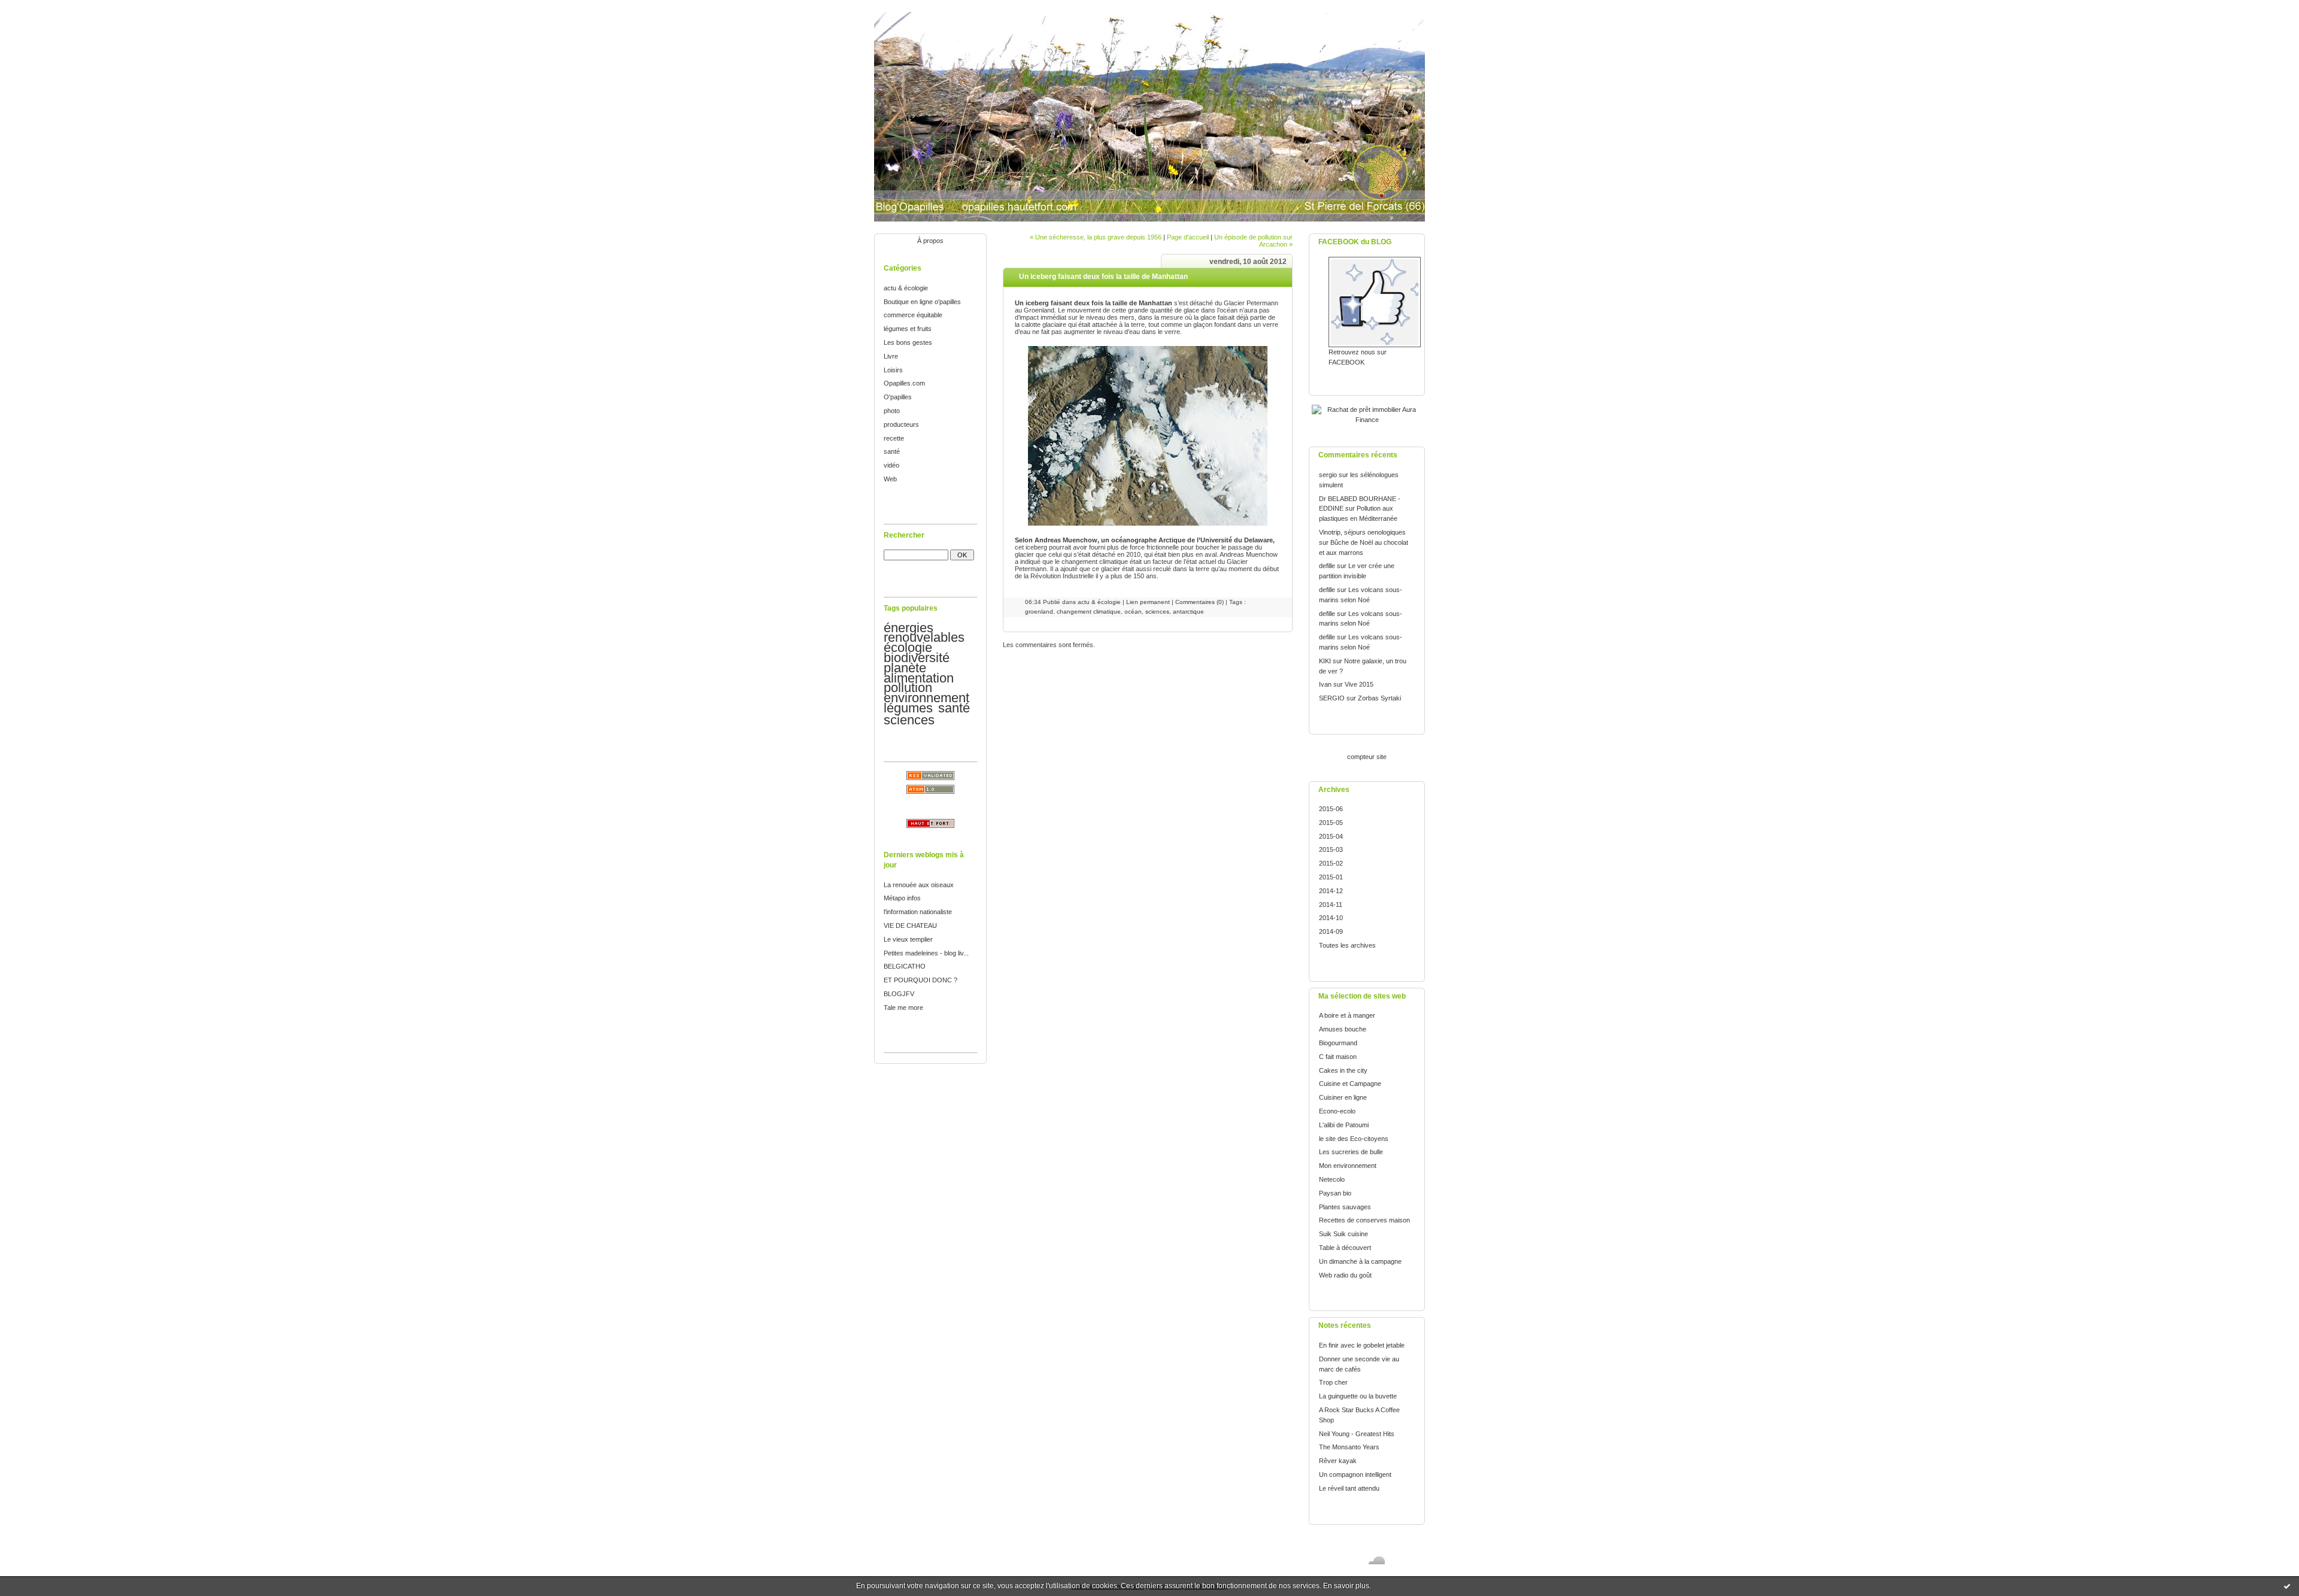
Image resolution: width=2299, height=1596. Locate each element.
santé (892, 451)
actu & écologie (906, 288)
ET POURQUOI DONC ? (920, 980)
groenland (1039, 612)
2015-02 (1331, 863)
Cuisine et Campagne (1350, 1084)
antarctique (1188, 612)
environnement (926, 698)
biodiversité (917, 658)
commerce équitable (913, 315)
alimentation (919, 678)
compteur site (1367, 757)
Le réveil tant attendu (1349, 1488)
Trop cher (1333, 1382)
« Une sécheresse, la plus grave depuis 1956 (1096, 237)
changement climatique (1089, 612)
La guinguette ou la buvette (1358, 1396)
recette (894, 438)
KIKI (1325, 661)
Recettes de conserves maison (1364, 1220)
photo (892, 411)
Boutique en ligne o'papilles (922, 302)
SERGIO (1332, 698)
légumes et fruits (908, 329)
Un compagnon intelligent (1355, 1474)
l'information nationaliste (918, 912)
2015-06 (1331, 809)
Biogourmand (1338, 1043)
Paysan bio (1335, 1193)
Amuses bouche (1343, 1029)
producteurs (901, 424)
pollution (908, 688)
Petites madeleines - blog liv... (926, 953)
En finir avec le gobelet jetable (1362, 1345)
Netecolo (1332, 1179)
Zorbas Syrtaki (1379, 698)
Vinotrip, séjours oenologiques (1362, 532)
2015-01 (1331, 877)
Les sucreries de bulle (1351, 1152)
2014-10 (1331, 918)
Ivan (1325, 684)
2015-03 (1331, 849)
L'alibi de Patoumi (1344, 1125)
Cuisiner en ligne (1343, 1097)
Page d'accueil (1188, 237)
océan (1133, 612)
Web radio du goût (1345, 1275)
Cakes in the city (1343, 1070)
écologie (908, 647)
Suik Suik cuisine (1343, 1234)
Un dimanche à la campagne (1360, 1261)
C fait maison (1338, 1057)
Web (890, 479)
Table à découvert (1345, 1248)
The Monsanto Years (1349, 1447)
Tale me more (903, 1008)
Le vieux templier (908, 939)
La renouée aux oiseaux (919, 885)
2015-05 (1331, 823)
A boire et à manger (1347, 1015)
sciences (909, 720)
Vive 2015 (1359, 684)
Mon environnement (1348, 1166)
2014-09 (1331, 931)
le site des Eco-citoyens (1354, 1139)
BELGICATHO (905, 966)
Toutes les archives (1347, 945)
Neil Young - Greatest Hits (1357, 1434)
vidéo (891, 465)
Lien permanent (1148, 602)
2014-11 (1331, 905)
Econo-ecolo (1337, 1111)
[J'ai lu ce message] (2287, 1586)
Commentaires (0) (1199, 602)
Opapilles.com (904, 383)
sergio (1328, 475)
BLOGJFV (899, 994)
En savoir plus (1346, 1586)
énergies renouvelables (924, 633)
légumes (908, 708)
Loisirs (893, 370)
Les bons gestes (908, 342)
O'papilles (898, 397)
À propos (930, 241)
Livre (891, 356)
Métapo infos (902, 898)
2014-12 (1331, 891)
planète (905, 668)
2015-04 (1331, 836)
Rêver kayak (1338, 1461)
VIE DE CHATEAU (910, 926)
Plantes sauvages (1345, 1207)
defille (1327, 566)
